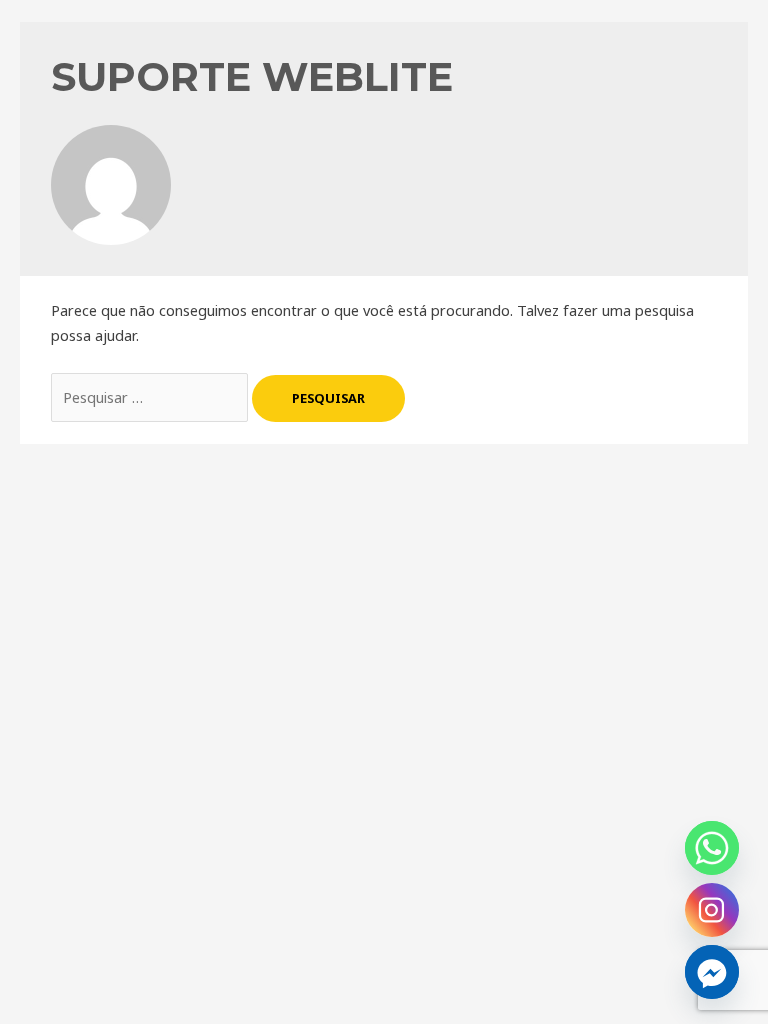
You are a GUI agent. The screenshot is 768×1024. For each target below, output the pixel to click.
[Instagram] (712, 910)
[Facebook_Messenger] (712, 972)
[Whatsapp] (712, 848)
